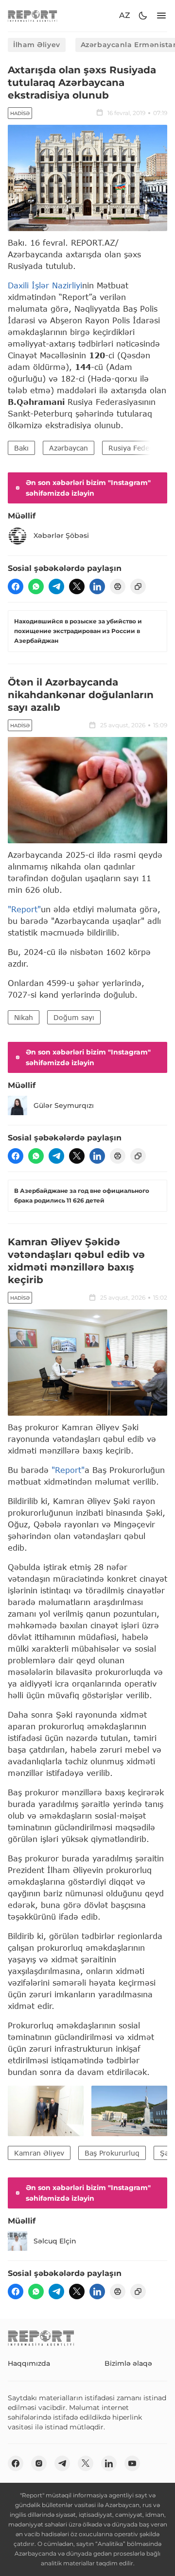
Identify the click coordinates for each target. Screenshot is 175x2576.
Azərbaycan (69, 448)
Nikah (24, 1017)
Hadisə (20, 113)
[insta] (39, 2463)
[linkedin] (97, 586)
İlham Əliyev (37, 45)
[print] (118, 586)
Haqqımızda (29, 2363)
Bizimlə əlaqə (128, 2363)
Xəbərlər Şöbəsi (61, 535)
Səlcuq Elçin (55, 2241)
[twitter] (77, 586)
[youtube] (132, 2463)
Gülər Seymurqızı (64, 1105)
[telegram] (56, 586)
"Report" (24, 909)
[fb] (16, 586)
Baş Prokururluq (112, 2153)
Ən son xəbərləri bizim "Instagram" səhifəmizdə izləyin (88, 488)
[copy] (138, 586)
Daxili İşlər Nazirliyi (45, 285)
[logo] (33, 16)
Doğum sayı (74, 1017)
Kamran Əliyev (39, 2153)
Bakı (21, 448)
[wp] (36, 586)
